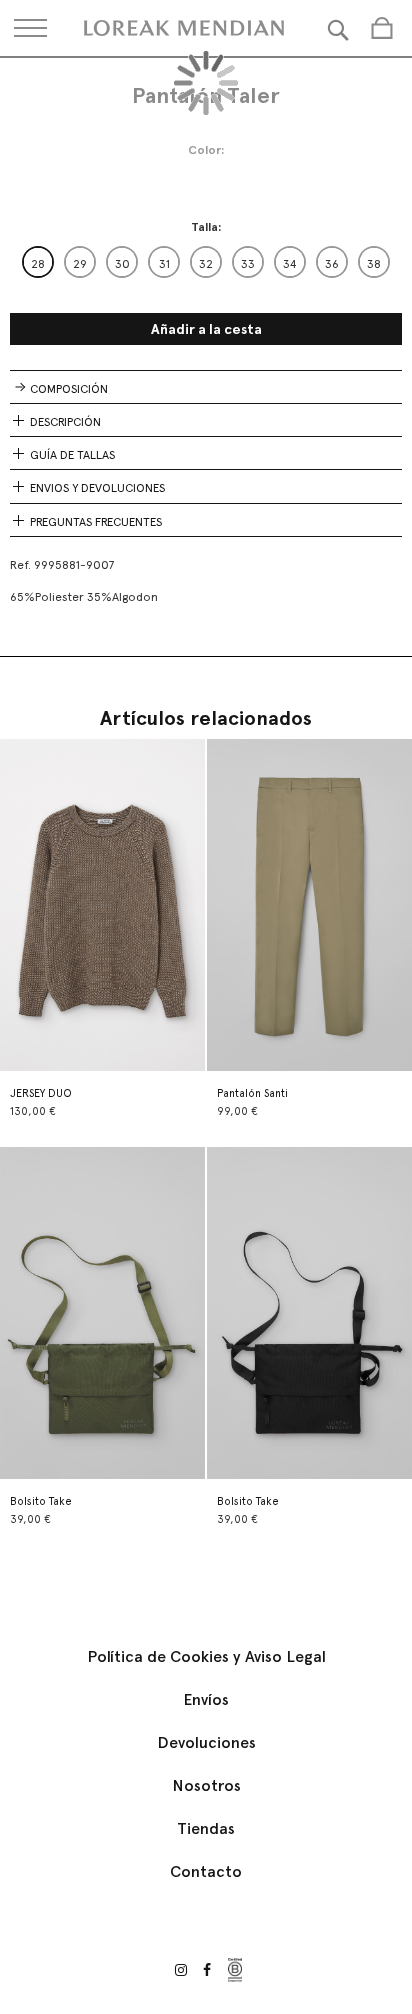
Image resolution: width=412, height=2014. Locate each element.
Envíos (206, 1699)
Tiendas (206, 1828)
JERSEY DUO (41, 1093)
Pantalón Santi (252, 1093)
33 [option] (248, 264)
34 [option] (290, 264)
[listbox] (206, 262)
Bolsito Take (41, 1501)
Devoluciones (206, 1742)
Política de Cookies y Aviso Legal (206, 1656)
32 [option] (206, 264)
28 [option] (38, 264)
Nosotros (206, 1785)
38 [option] (374, 264)
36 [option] (332, 264)
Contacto (206, 1871)
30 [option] (122, 264)
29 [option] (80, 264)
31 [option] (164, 264)
